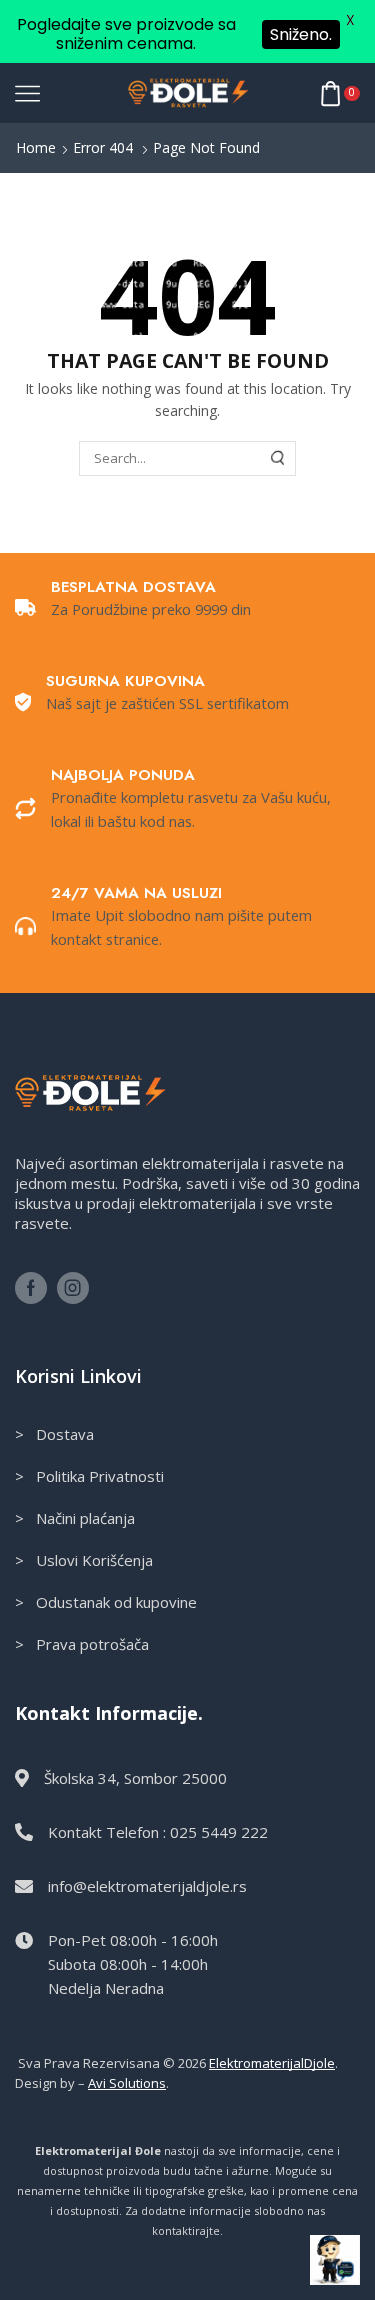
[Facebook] (31, 1288)
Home (36, 147)
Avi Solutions (127, 2083)
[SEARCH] (278, 458)
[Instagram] (73, 1288)
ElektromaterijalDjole (272, 2063)
